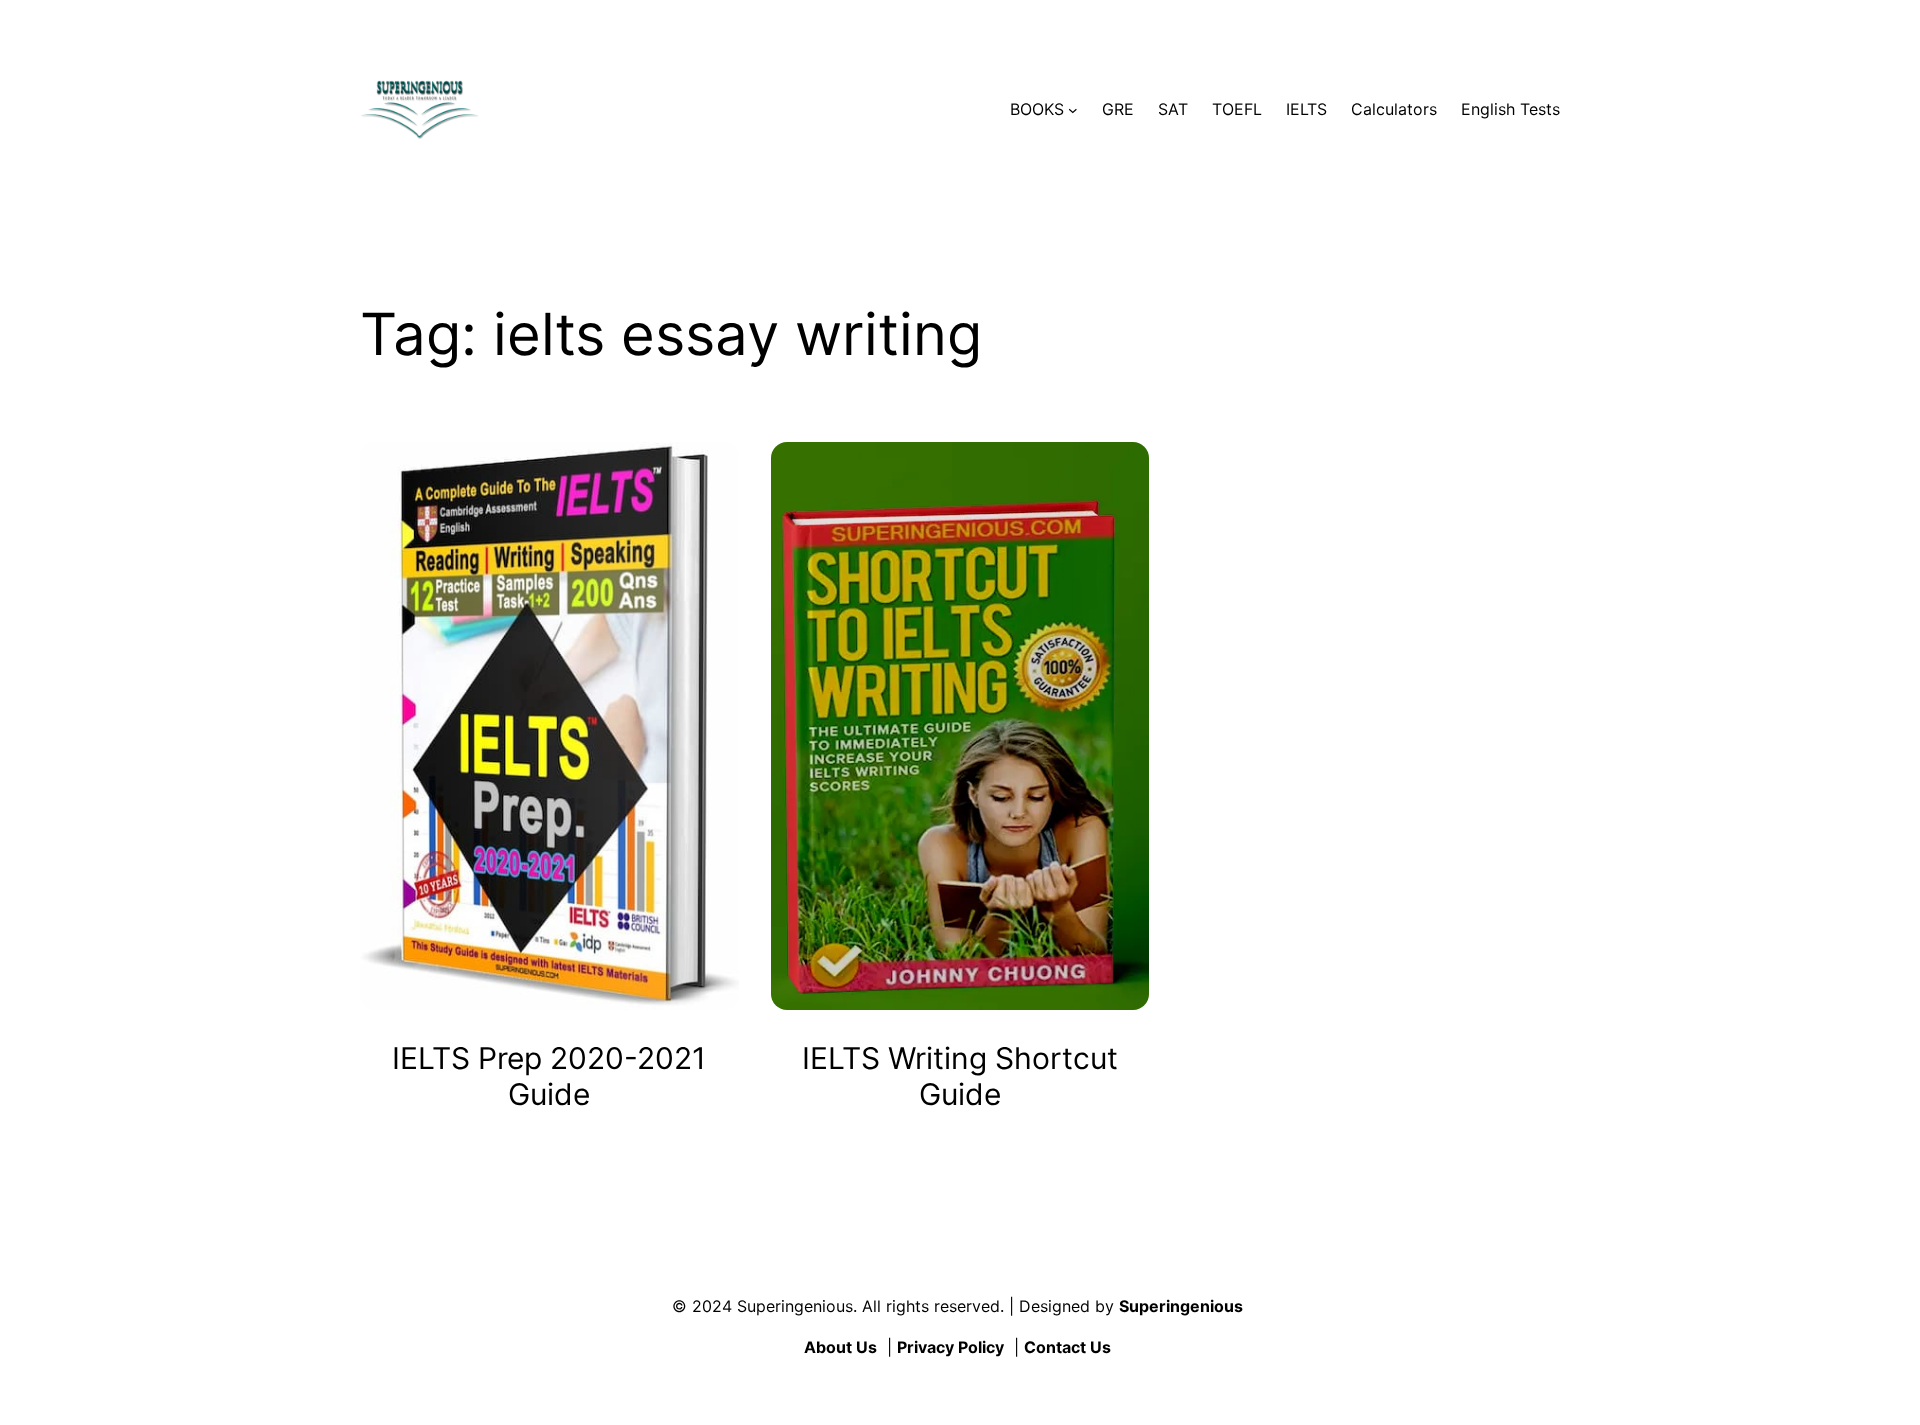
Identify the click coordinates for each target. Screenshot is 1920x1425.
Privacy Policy (950, 1347)
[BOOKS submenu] (1073, 110)
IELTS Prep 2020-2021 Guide (549, 1076)
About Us (840, 1347)
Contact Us (1067, 1347)
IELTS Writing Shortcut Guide (960, 1076)
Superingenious (1181, 1306)
